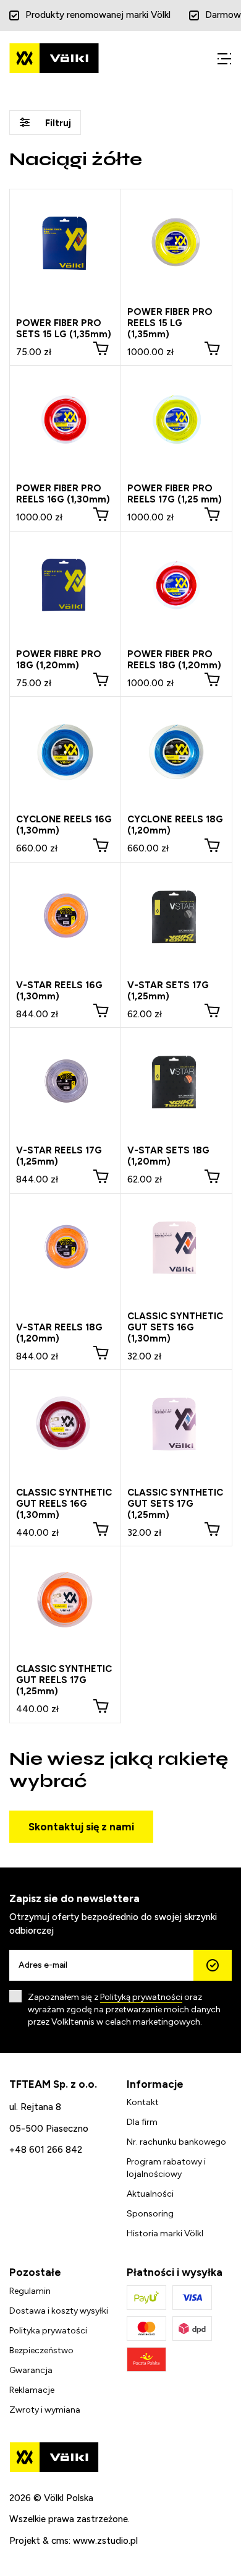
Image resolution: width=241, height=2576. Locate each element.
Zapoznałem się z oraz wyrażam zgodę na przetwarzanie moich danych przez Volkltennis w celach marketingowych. (124, 2010)
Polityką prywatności (141, 1997)
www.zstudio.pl (105, 2541)
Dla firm (142, 2122)
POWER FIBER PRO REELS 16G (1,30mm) (63, 494)
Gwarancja (31, 2370)
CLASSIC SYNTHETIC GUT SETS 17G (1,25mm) (175, 1504)
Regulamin (30, 2291)
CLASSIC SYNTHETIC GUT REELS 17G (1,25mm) (64, 1680)
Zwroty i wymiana (45, 2410)
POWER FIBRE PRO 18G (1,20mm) (59, 660)
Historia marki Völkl (165, 2234)
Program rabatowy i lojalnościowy (166, 2168)
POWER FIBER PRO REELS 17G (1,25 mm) (175, 494)
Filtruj (57, 123)
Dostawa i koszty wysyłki (59, 2311)
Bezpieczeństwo (41, 2350)
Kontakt (143, 2102)
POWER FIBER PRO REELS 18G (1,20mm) (174, 660)
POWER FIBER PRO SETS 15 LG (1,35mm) (64, 329)
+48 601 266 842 (46, 2150)
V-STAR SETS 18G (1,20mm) (168, 1156)
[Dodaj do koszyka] (101, 348)
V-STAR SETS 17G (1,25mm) (168, 991)
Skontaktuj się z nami (81, 1827)
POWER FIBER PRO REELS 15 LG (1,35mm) (170, 323)
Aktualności (150, 2194)
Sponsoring (150, 2214)
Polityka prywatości (48, 2331)
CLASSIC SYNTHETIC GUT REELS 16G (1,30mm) (64, 1504)
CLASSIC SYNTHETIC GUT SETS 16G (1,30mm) (175, 1327)
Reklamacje (32, 2390)
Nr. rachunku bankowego (176, 2142)
